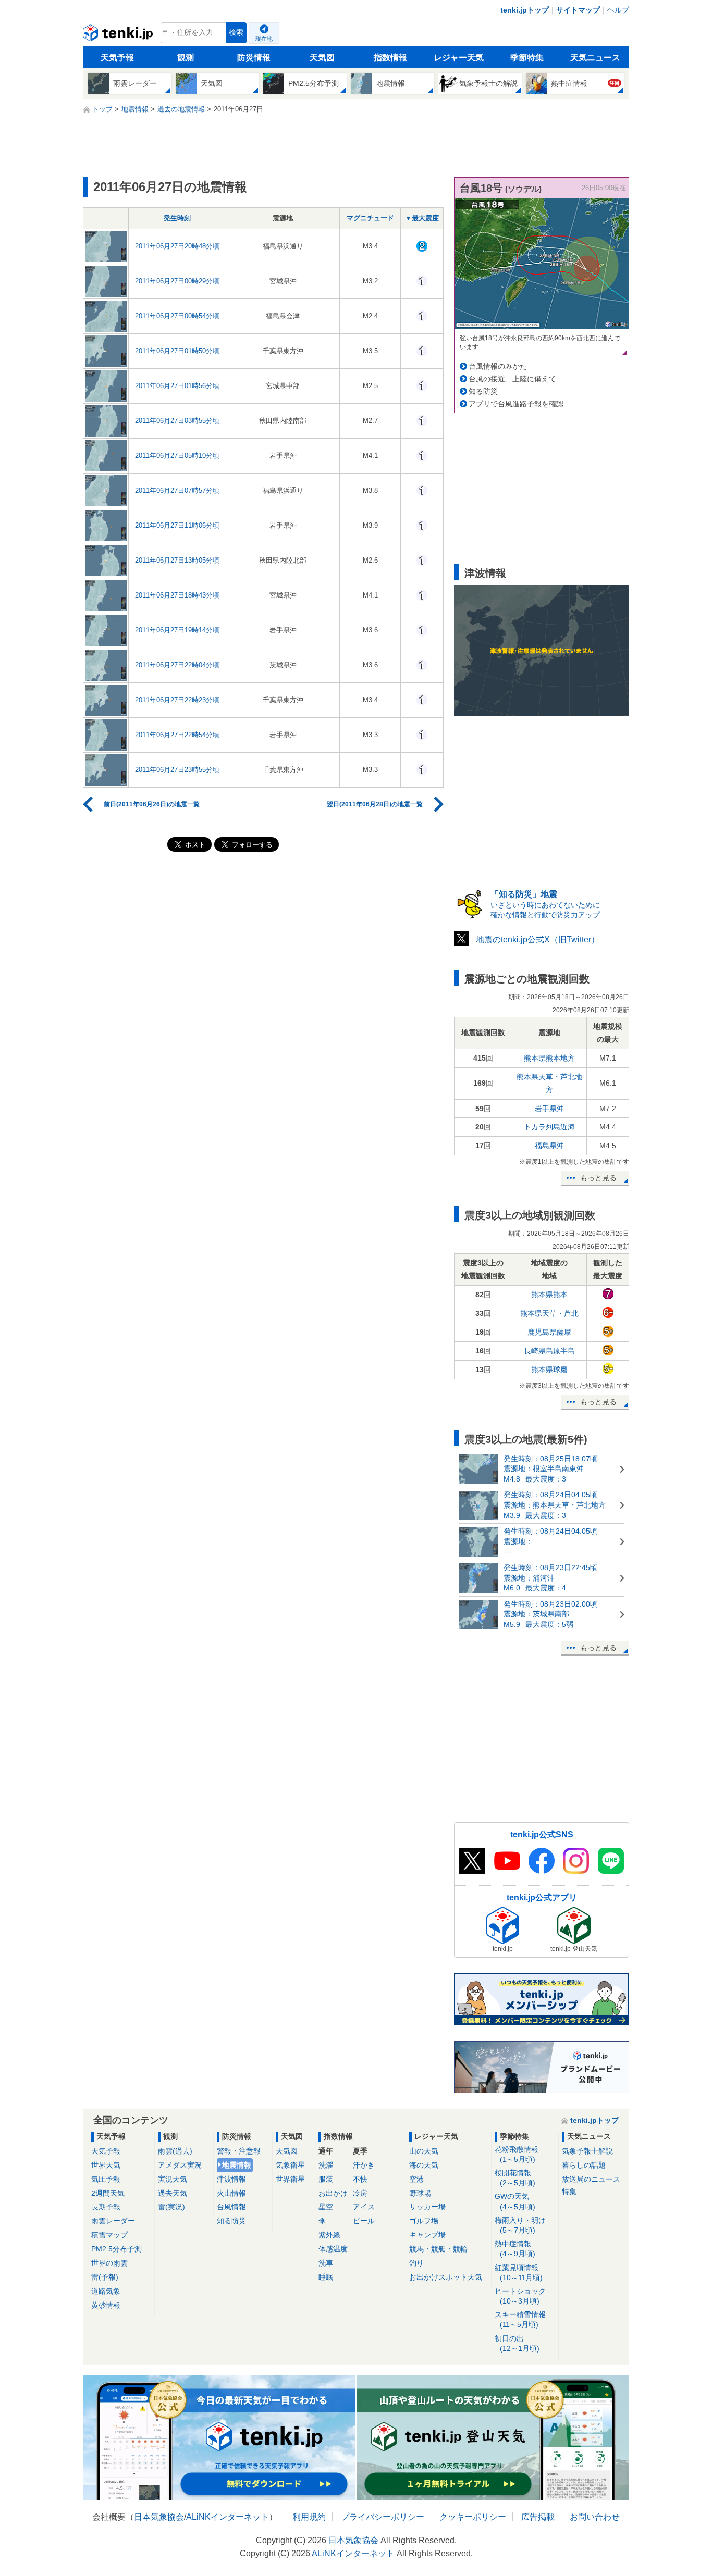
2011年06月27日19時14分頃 (177, 630)
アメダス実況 (180, 2165)
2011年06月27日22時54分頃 (177, 735)
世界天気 (106, 2165)
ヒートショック (520, 2296)
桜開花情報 (515, 2178)
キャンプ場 (427, 2235)
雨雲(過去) (175, 2151)
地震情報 (237, 2165)
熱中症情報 (515, 2249)
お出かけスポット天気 (446, 2277)
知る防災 (483, 391)
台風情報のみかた (498, 366)
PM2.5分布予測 (116, 2249)
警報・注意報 (239, 2151)
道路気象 (106, 2291)
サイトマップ (578, 10)
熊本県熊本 (549, 1295)
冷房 (360, 2193)
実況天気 (173, 2179)
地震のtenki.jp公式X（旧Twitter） (538, 939)
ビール (364, 2221)
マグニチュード (370, 218)
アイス (364, 2207)
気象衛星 (290, 2165)
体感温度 (333, 2249)
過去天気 (173, 2193)
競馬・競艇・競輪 (438, 2249)
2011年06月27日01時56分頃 (177, 386)
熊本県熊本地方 (549, 1058)
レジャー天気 (459, 58)
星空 (326, 2207)
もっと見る (598, 1178)
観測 (186, 58)
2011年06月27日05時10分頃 (177, 456)
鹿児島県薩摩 (549, 1332)
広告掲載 (538, 2517)
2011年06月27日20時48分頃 (177, 246)
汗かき (364, 2165)
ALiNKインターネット (228, 2517)
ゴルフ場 (424, 2221)
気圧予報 (106, 2179)
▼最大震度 (422, 218)
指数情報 (390, 58)
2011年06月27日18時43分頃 (177, 595)
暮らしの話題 (584, 2165)
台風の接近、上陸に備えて (512, 379)
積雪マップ (109, 2235)
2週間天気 (108, 2193)
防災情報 (254, 58)
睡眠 (326, 2277)
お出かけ (333, 2193)
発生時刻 (177, 218)
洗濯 (326, 2165)
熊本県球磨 (549, 1370)
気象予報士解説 (587, 2151)
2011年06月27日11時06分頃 (177, 525)
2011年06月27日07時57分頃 (177, 490)
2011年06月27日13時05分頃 (177, 560)
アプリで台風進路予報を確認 (516, 404)
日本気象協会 (159, 2517)
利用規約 (309, 2517)
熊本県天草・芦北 (549, 1313)
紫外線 (329, 2235)
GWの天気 (515, 2201)
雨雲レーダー (113, 2221)
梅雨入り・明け (520, 2225)
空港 (416, 2179)
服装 (326, 2179)
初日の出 (517, 2343)
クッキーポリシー (473, 2517)
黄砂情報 (106, 2305)
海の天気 (424, 2165)
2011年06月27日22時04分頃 (177, 665)
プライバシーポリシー (383, 2517)
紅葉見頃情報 (519, 2273)
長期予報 (106, 2207)
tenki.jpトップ (525, 10)
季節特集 (527, 58)
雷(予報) (105, 2277)
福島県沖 (549, 1146)
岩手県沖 (549, 1109)
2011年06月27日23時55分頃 (177, 770)
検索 (236, 33)
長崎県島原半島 (549, 1351)
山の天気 (424, 2151)
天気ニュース (595, 58)
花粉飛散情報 (517, 2154)
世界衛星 (290, 2179)
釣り (416, 2263)
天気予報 (117, 58)
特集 (569, 2192)
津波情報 (231, 2179)
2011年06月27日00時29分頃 (177, 281)
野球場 (420, 2193)
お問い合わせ (595, 2517)
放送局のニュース (591, 2179)
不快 (360, 2179)
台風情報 (231, 2207)
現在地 (264, 39)
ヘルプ (618, 10)
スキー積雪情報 (520, 2319)
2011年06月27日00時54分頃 (177, 316)
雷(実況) (171, 2207)
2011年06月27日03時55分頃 (177, 421)
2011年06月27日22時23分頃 (177, 700)
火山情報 (231, 2193)
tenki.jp (119, 35)
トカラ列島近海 (549, 1127)
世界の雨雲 (109, 2263)
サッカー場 (427, 2207)
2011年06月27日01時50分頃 (177, 351)
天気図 (322, 58)
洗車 (326, 2263)
